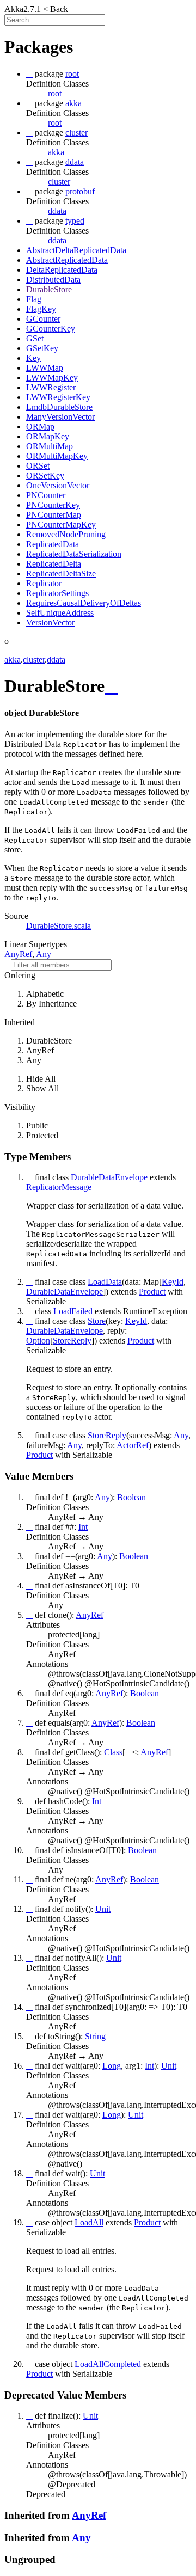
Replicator (44, 583)
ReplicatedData (53, 544)
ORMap (40, 427)
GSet (35, 338)
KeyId (173, 1282)
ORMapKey (48, 436)
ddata (57, 211)
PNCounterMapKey (61, 525)
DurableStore (49, 289)
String (95, 2036)
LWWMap (45, 368)
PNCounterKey (53, 505)
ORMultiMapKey (57, 456)
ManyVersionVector (60, 417)
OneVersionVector (58, 485)
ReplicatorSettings (57, 593)
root (55, 93)
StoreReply (72, 1341)
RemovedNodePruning (66, 534)
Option (38, 1341)
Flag (34, 299)
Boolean (131, 1497)
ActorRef (133, 1445)
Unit (103, 1909)
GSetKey (42, 348)
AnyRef (18, 954)
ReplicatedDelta (54, 564)
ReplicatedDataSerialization (74, 554)
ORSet (38, 466)
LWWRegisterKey (58, 397)
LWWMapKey (52, 378)
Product (152, 1292)
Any (44, 954)
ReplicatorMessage (59, 1187)
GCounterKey (51, 329)
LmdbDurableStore (59, 407)
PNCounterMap (54, 515)
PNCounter (46, 495)
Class (113, 1752)
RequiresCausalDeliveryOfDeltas (84, 603)
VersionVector (50, 622)
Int (83, 1527)
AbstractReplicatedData (67, 260)
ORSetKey (45, 476)
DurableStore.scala (59, 926)
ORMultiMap (50, 446)
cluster (59, 182)
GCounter (43, 319)
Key (33, 358)
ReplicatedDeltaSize (61, 574)
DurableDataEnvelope (65, 1292)
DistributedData (53, 280)
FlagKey (41, 309)
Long (112, 2066)
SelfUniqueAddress (60, 613)
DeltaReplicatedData (62, 270)
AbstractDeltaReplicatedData (76, 250)
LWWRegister (51, 387)
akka (56, 152)
